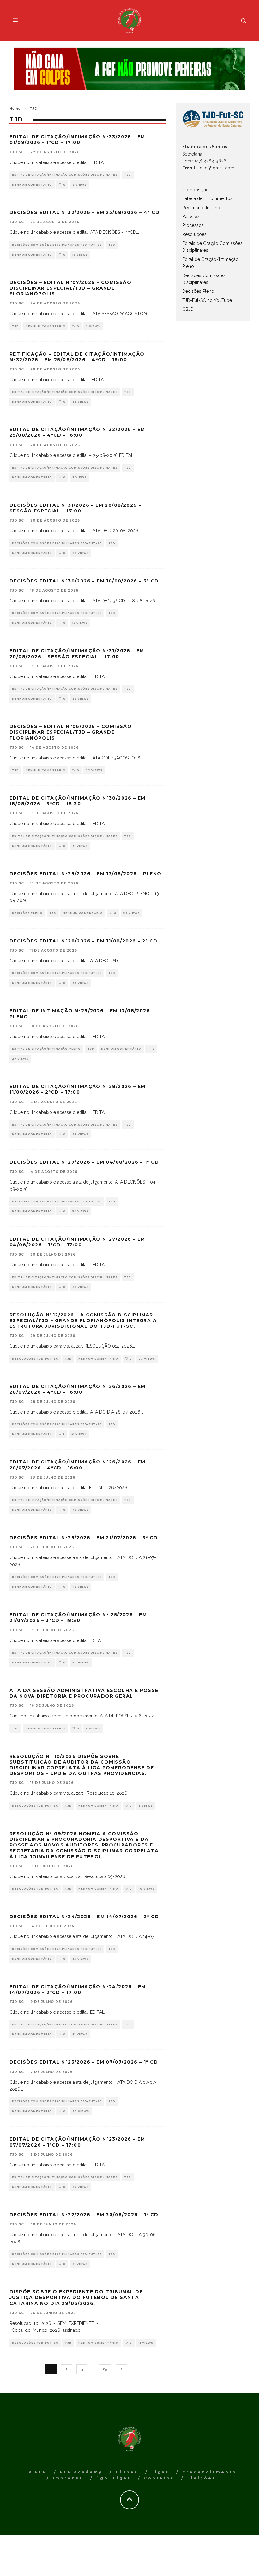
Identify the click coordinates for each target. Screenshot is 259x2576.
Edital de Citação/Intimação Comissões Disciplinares (65, 175)
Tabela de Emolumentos (207, 198)
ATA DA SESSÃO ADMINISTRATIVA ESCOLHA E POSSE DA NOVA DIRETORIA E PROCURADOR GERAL (84, 1693)
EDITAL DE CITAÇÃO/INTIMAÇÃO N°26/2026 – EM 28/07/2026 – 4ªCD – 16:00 (78, 1389)
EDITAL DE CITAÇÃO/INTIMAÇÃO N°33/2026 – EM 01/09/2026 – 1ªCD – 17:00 (77, 139)
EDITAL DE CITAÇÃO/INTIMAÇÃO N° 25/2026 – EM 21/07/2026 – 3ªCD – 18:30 (78, 1617)
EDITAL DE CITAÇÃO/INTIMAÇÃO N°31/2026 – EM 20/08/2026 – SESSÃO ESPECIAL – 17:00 (77, 653)
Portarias (191, 216)
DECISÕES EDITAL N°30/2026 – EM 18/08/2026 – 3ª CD (84, 581)
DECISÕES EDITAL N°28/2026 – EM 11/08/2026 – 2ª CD (84, 941)
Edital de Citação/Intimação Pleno (46, 1049)
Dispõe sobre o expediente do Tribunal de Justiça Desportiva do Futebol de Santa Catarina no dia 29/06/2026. (76, 2297)
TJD (128, 175)
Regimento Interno (201, 208)
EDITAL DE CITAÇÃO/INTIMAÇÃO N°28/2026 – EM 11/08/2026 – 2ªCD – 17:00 (78, 1089)
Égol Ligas (114, 2478)
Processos (193, 225)
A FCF (38, 2472)
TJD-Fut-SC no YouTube (207, 300)
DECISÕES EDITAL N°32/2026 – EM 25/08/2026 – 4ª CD (85, 212)
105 (105, 2369)
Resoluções (194, 234)
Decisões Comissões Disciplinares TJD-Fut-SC (57, 245)
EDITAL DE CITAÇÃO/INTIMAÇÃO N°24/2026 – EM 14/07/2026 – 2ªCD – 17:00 (78, 1989)
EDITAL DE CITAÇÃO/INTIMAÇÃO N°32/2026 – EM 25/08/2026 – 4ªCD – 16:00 (77, 432)
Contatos (159, 2478)
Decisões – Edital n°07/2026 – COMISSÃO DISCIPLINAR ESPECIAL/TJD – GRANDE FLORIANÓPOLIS (70, 288)
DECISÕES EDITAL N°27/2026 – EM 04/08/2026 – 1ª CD (84, 1162)
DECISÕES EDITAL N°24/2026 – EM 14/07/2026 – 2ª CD (84, 1917)
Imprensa (68, 2478)
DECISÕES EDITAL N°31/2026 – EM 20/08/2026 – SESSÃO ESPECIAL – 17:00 (75, 508)
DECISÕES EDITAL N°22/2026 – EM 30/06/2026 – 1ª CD (84, 2215)
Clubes (127, 2472)
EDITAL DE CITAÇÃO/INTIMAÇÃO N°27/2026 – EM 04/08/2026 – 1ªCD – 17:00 (77, 1242)
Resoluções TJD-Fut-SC (35, 1359)
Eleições (202, 2478)
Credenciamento (209, 2472)
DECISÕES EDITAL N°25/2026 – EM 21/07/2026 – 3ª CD (84, 1538)
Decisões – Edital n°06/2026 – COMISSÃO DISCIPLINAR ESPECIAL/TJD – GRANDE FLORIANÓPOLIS (71, 732)
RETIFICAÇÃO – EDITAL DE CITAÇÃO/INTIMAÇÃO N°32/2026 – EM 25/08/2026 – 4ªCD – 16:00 (77, 357)
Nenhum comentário (32, 185)
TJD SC (17, 152)
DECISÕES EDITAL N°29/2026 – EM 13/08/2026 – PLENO (86, 874)
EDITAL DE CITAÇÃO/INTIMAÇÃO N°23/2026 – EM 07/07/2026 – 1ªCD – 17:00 (77, 2142)
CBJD (188, 309)
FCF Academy (81, 2472)
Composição (196, 190)
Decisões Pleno (27, 913)
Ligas (160, 2472)
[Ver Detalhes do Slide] (129, 69)
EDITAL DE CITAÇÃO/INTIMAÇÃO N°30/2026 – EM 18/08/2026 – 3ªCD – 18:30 (78, 801)
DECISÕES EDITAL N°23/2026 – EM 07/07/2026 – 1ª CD (84, 2062)
